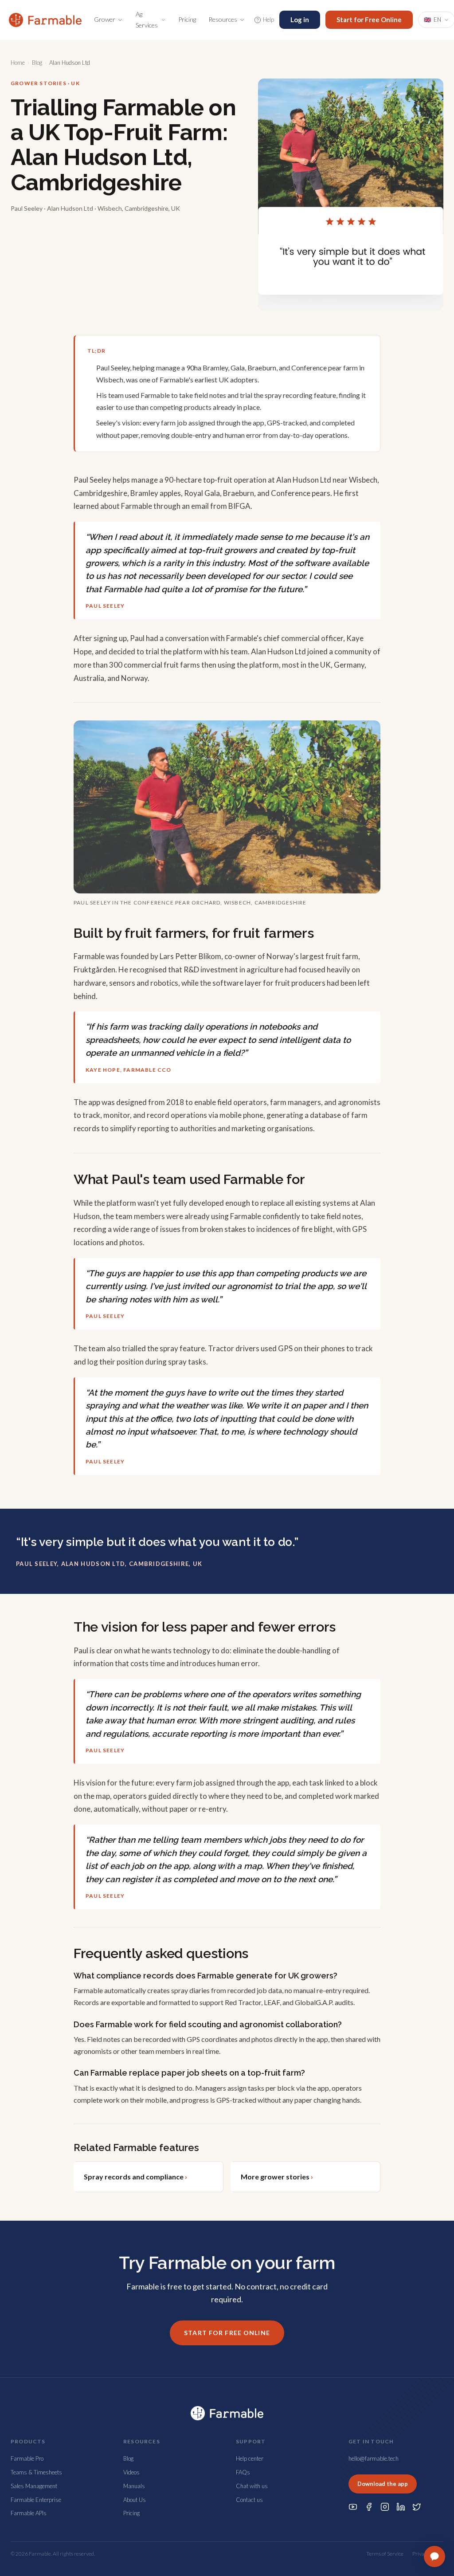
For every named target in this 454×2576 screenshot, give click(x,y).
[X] (417, 2507)
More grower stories (277, 2177)
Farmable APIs (29, 2513)
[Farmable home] (45, 20)
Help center (250, 2458)
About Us (135, 2500)
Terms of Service (385, 2554)
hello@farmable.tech (374, 2458)
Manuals (134, 2486)
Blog (37, 63)
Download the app (383, 2484)
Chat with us (252, 2486)
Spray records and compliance (135, 2177)
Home (18, 63)
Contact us (249, 2500)
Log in (300, 20)
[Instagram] (385, 2507)
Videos (131, 2472)
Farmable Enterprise (36, 2500)
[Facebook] (369, 2507)
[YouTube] (353, 2507)
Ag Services (147, 20)
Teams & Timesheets (36, 2472)
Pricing (187, 19)
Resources (223, 19)
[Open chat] (434, 2556)
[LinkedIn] (401, 2507)
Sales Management (34, 2486)
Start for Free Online (369, 20)
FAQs (243, 2472)
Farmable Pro (27, 2458)
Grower (105, 19)
